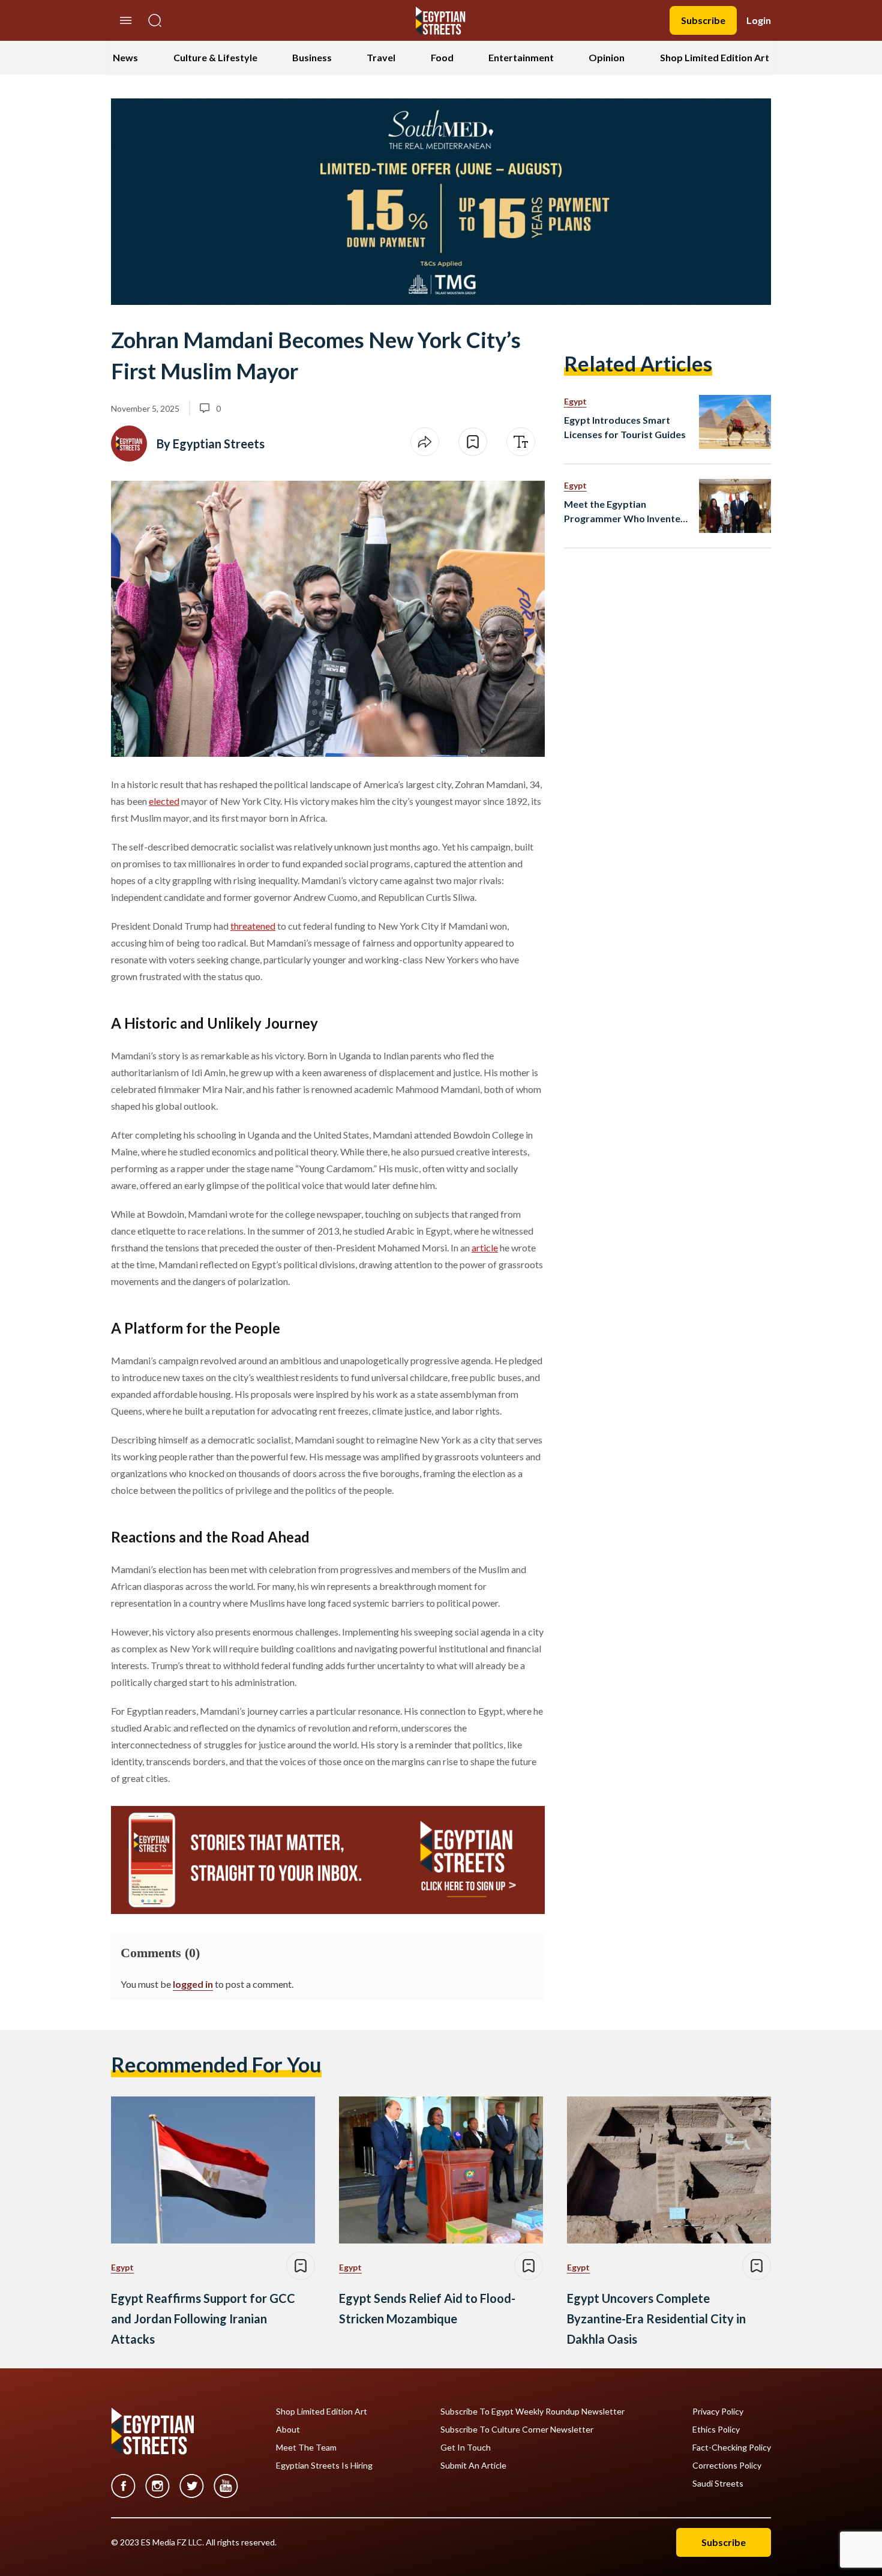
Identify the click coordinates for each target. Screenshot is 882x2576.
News (125, 57)
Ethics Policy (716, 2430)
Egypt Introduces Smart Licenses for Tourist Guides (625, 427)
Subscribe (703, 20)
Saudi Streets (718, 2484)
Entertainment (521, 57)
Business (312, 57)
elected (164, 801)
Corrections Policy (727, 2466)
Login (759, 20)
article (485, 1247)
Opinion (607, 57)
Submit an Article (473, 2466)
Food (442, 57)
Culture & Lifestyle (215, 57)
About (288, 2430)
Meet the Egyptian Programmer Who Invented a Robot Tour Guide (625, 512)
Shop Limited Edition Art (715, 57)
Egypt (575, 401)
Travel (381, 57)
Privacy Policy (718, 2412)
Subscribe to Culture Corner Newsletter (517, 2430)
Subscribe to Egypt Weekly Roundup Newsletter (532, 2412)
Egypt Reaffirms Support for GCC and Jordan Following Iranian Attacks (203, 2319)
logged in (193, 1984)
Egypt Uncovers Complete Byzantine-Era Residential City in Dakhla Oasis (656, 2319)
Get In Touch (466, 2448)
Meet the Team (306, 2448)
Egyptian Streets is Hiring (324, 2466)
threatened (253, 926)
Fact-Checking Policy (732, 2448)
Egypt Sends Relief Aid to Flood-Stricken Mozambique (427, 2308)
